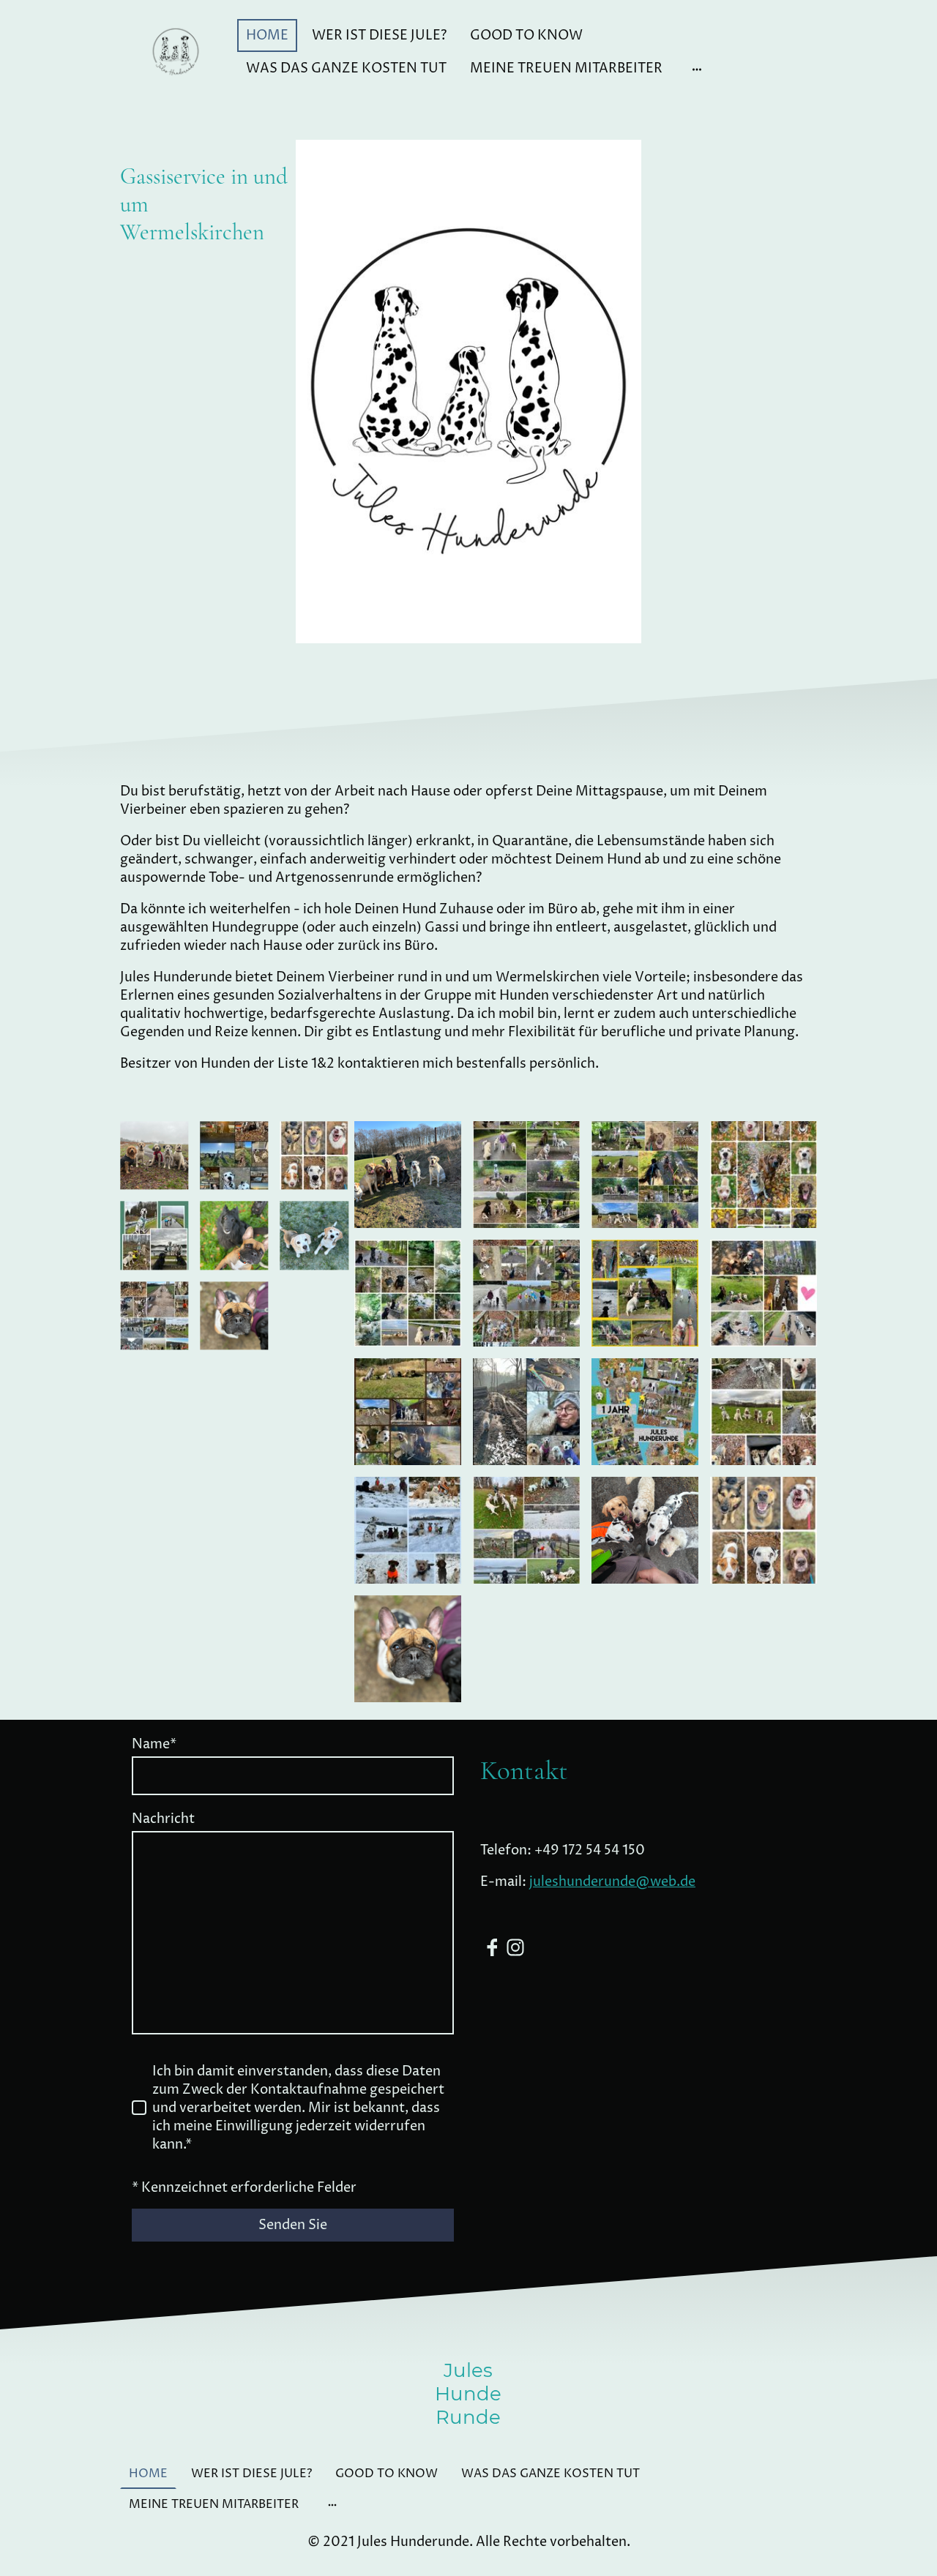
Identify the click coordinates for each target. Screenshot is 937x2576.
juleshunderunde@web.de (612, 1882)
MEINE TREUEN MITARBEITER (566, 68)
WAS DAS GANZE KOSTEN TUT (346, 68)
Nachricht (163, 1819)
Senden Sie (293, 2225)
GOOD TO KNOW (526, 35)
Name (154, 1744)
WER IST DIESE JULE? (379, 35)
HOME (267, 35)
